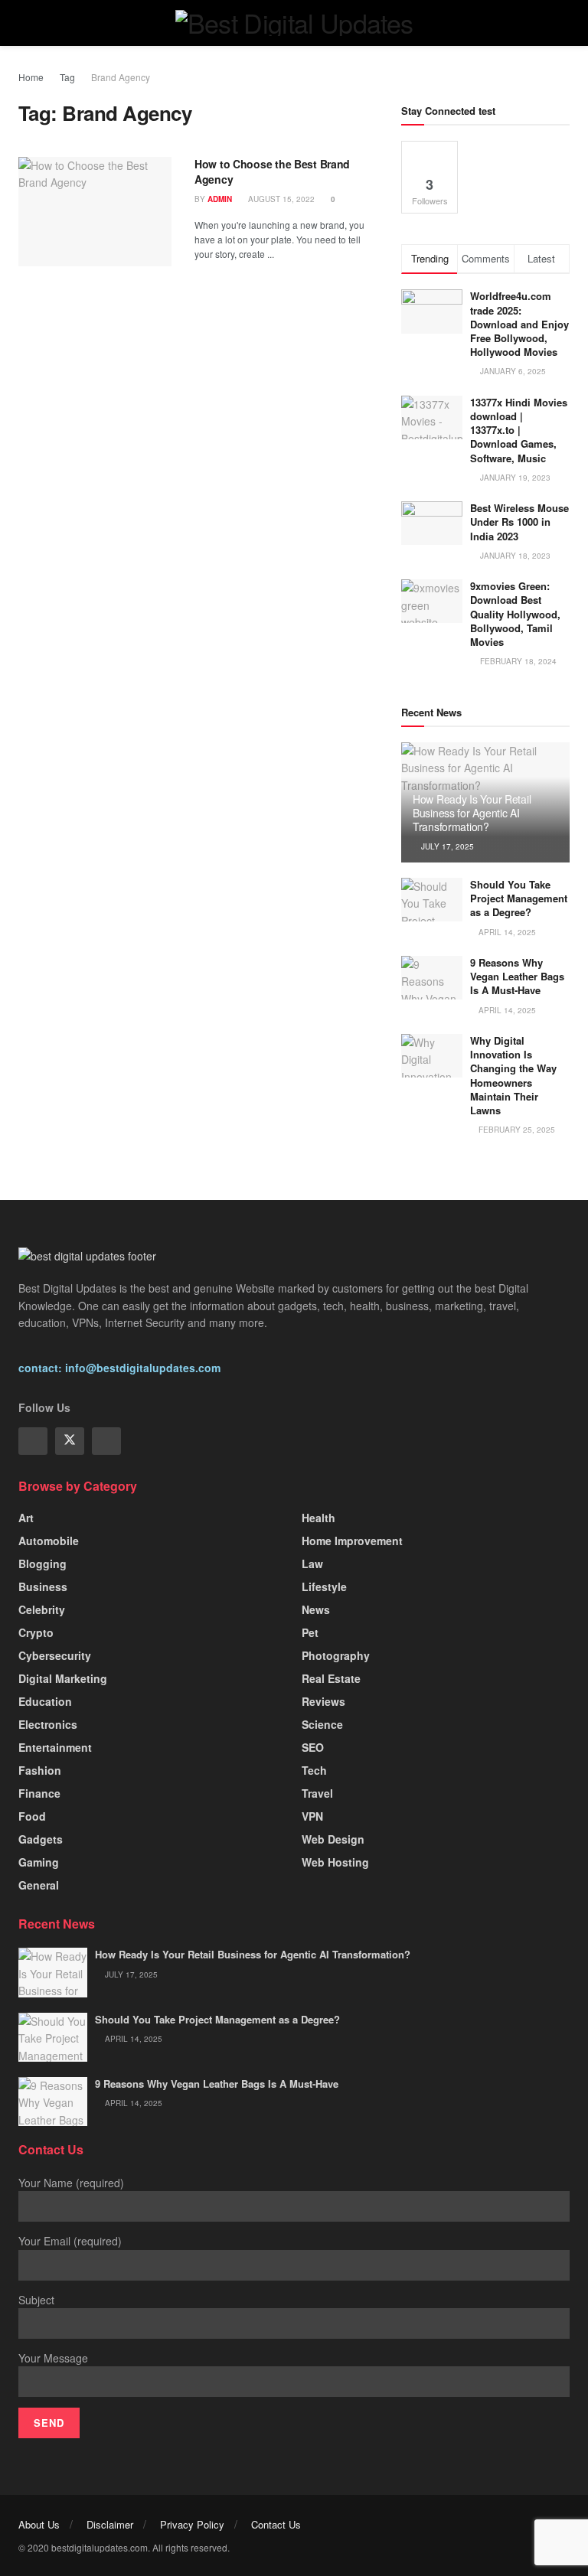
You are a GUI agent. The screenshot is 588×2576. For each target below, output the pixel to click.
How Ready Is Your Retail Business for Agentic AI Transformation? (472, 813)
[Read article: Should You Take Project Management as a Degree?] (432, 900)
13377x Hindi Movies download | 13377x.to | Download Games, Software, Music (519, 430)
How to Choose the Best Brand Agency (272, 171)
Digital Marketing (63, 1678)
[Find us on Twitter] (70, 1441)
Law (312, 1564)
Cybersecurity (55, 1655)
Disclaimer (110, 2524)
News (316, 1609)
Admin (220, 199)
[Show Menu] (25, 23)
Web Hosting (335, 1862)
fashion (40, 1770)
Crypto (36, 1632)
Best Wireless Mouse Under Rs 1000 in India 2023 (519, 522)
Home (31, 77)
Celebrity (42, 1609)
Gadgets (41, 1839)
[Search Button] (563, 23)
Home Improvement (352, 1541)
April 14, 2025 (506, 932)
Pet (310, 1632)
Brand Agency (121, 77)
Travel (317, 1793)
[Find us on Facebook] (33, 1441)
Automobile (49, 1541)
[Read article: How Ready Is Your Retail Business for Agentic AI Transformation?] (53, 1972)
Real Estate (331, 1678)
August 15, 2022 (280, 199)
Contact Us (276, 2524)
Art (26, 1518)
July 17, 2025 (446, 846)
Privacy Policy (192, 2524)
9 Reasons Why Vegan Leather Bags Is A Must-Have (517, 976)
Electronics (48, 1724)
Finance (39, 1793)
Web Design (333, 1839)
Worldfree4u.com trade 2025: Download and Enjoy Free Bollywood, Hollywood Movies (519, 324)
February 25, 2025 (516, 1130)
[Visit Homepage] (294, 23)
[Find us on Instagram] (106, 1441)
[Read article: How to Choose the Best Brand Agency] (95, 212)
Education (45, 1701)
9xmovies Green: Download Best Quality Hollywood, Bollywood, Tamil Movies (515, 614)
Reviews (323, 1701)
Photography (336, 1655)
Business (43, 1586)
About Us (39, 2524)
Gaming (39, 1862)
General (39, 1885)
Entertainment (55, 1747)
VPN (312, 1816)
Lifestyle (324, 1586)
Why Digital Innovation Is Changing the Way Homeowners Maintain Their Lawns (513, 1075)
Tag (67, 77)
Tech (314, 1770)
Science (322, 1724)
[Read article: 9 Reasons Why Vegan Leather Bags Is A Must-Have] (432, 978)
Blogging (42, 1564)
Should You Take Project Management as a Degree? (519, 898)
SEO (313, 1747)
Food (32, 1816)
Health (318, 1518)
